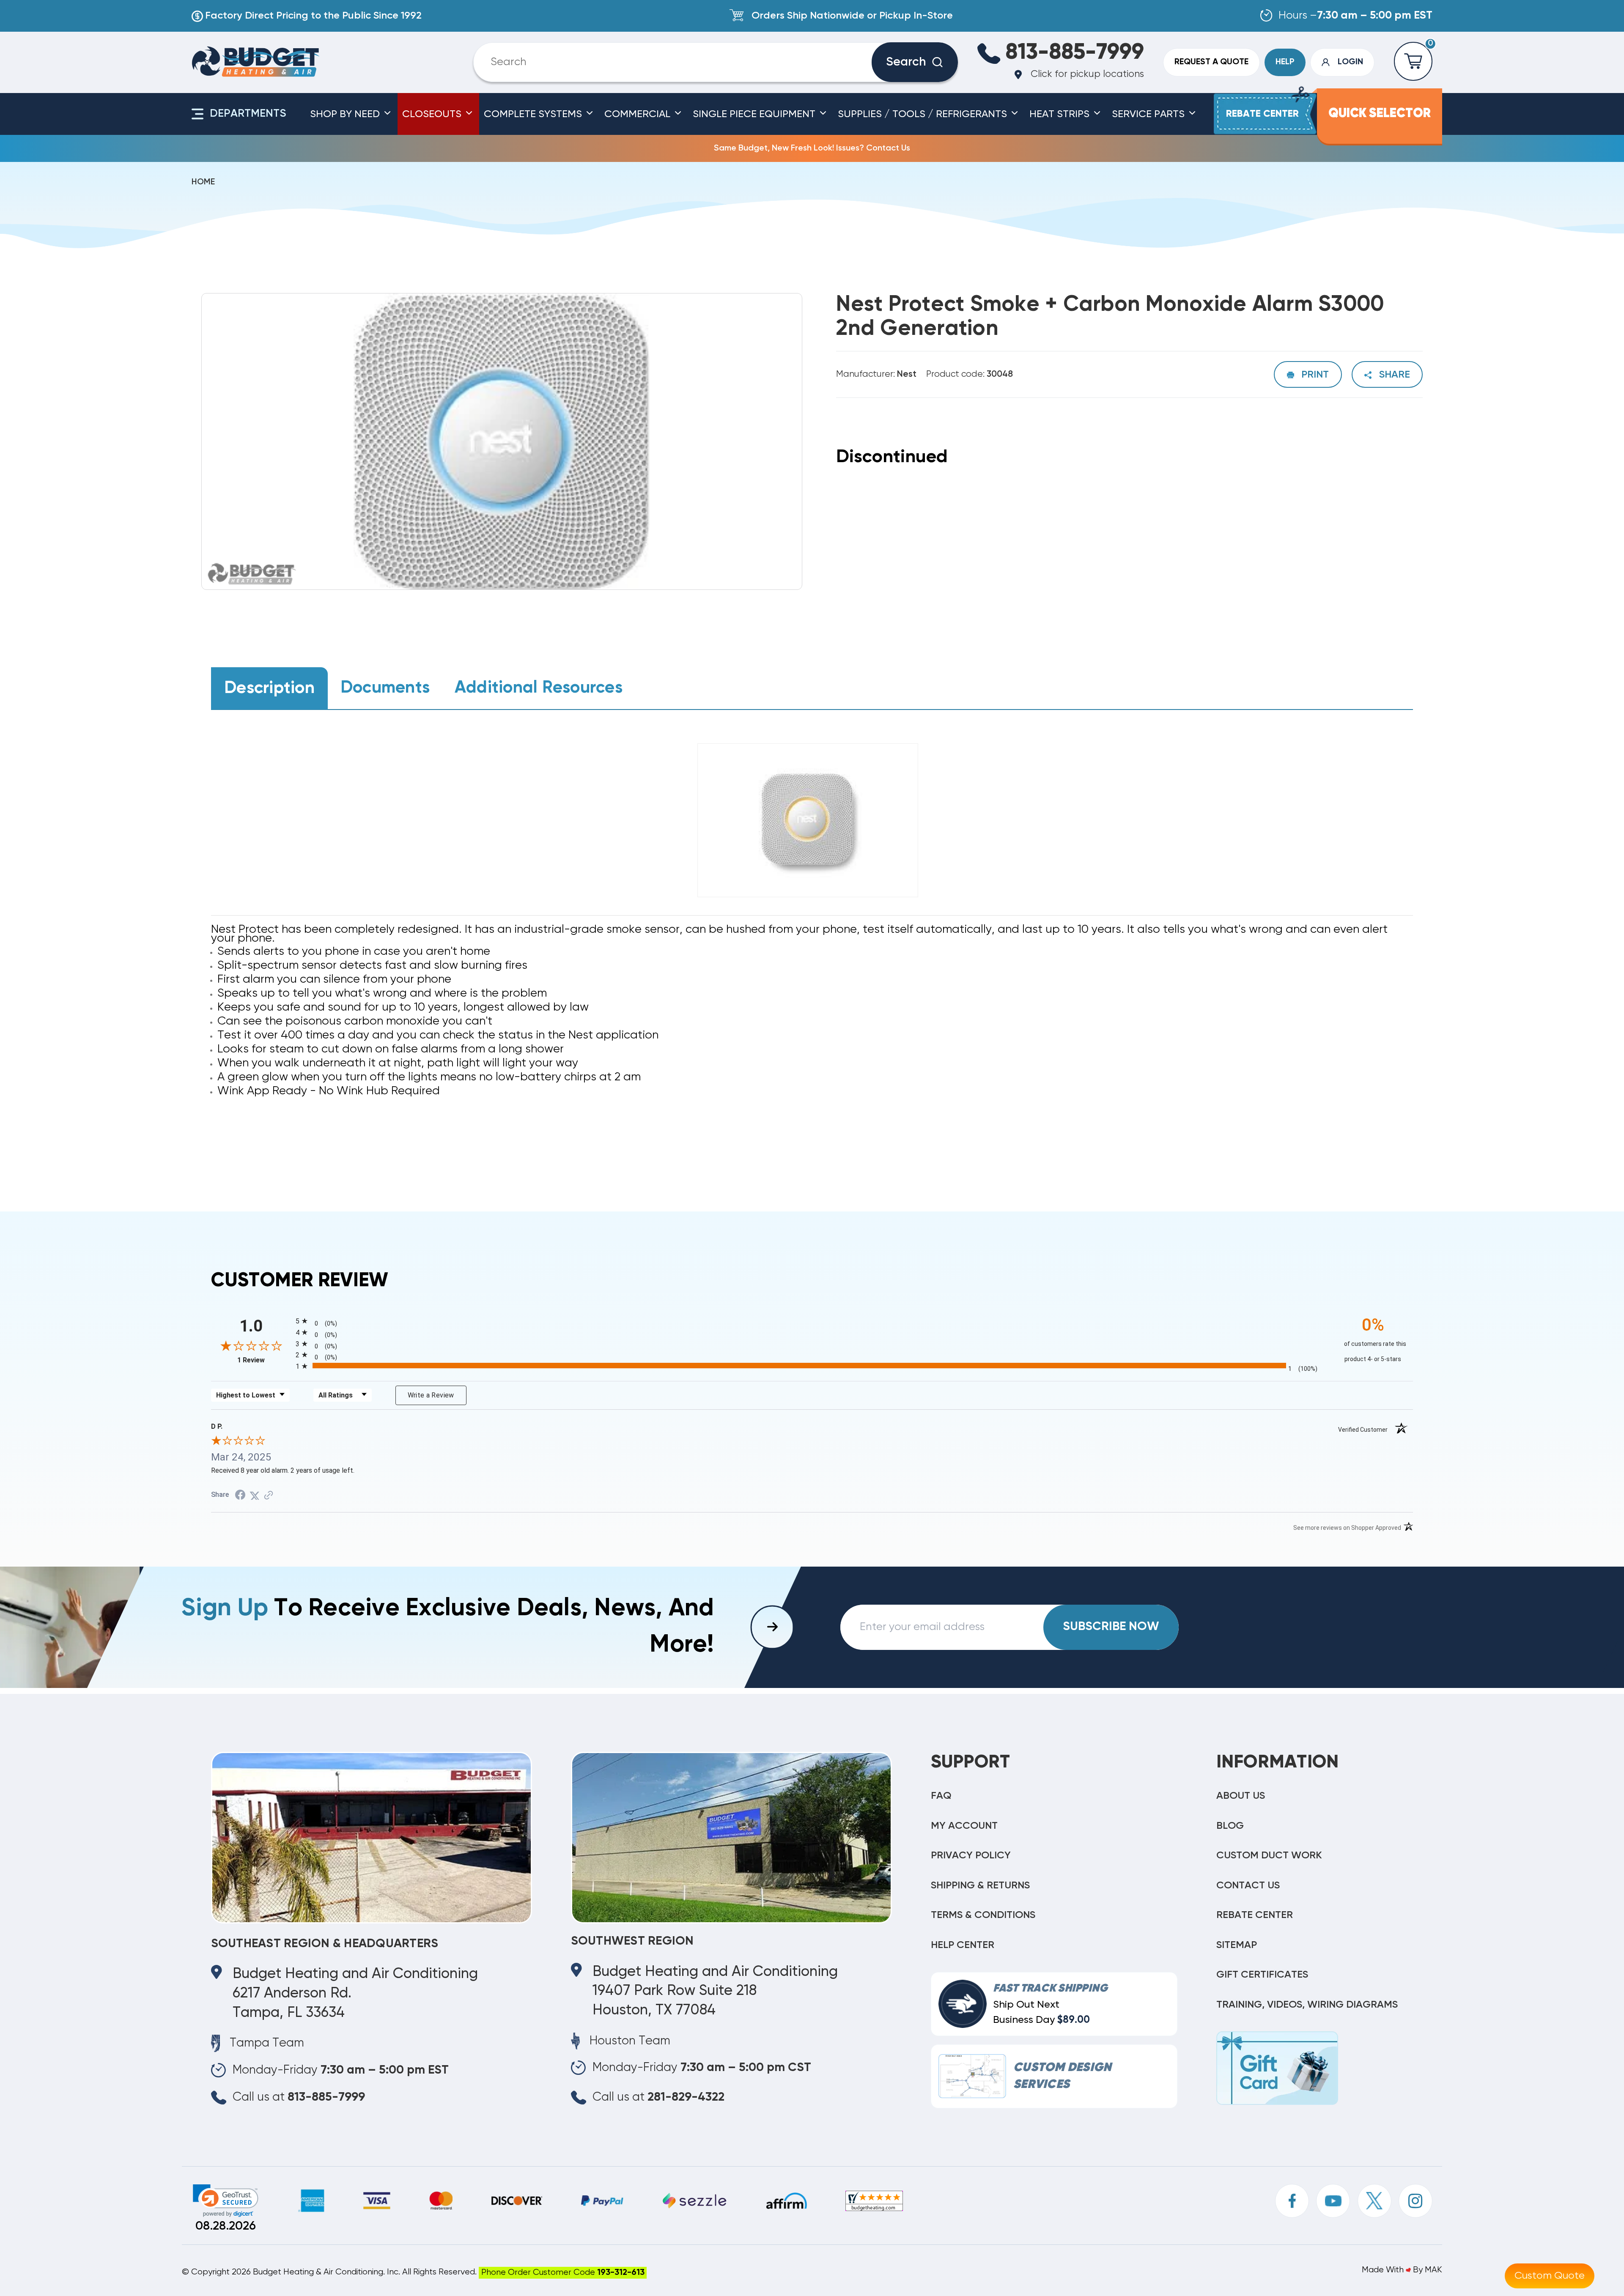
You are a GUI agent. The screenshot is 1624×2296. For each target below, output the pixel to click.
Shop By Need (346, 114)
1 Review (264, 1360)
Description (269, 688)
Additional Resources (539, 688)
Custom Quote (1550, 2276)
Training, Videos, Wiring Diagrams (1307, 2005)
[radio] (812, 1320)
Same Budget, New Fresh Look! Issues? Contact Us (812, 148)
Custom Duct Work (1269, 1855)
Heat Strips (1061, 114)
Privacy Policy (971, 1855)
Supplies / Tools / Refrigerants (924, 114)
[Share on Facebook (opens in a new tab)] (240, 1495)
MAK (1433, 2270)
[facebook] (1292, 2201)
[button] (226, 2201)
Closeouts (433, 114)
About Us (1241, 1796)
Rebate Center (1255, 1915)
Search (906, 62)
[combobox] (682, 62)
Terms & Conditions (983, 1915)
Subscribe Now (1111, 1627)
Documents (385, 688)
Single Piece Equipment (755, 114)
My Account (964, 1826)
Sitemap (1237, 1945)
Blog (1230, 1826)
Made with (1384, 2270)
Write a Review (431, 1395)
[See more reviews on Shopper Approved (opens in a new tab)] (269, 1495)
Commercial (639, 114)
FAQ (941, 1796)
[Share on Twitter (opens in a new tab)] (255, 1495)
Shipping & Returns (980, 1885)
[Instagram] (1416, 2201)
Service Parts (1149, 114)
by (1418, 2270)
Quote (1211, 62)
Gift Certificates (1262, 1975)
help (1285, 62)
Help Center (963, 1945)
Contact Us (1248, 1885)
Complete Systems (534, 114)
